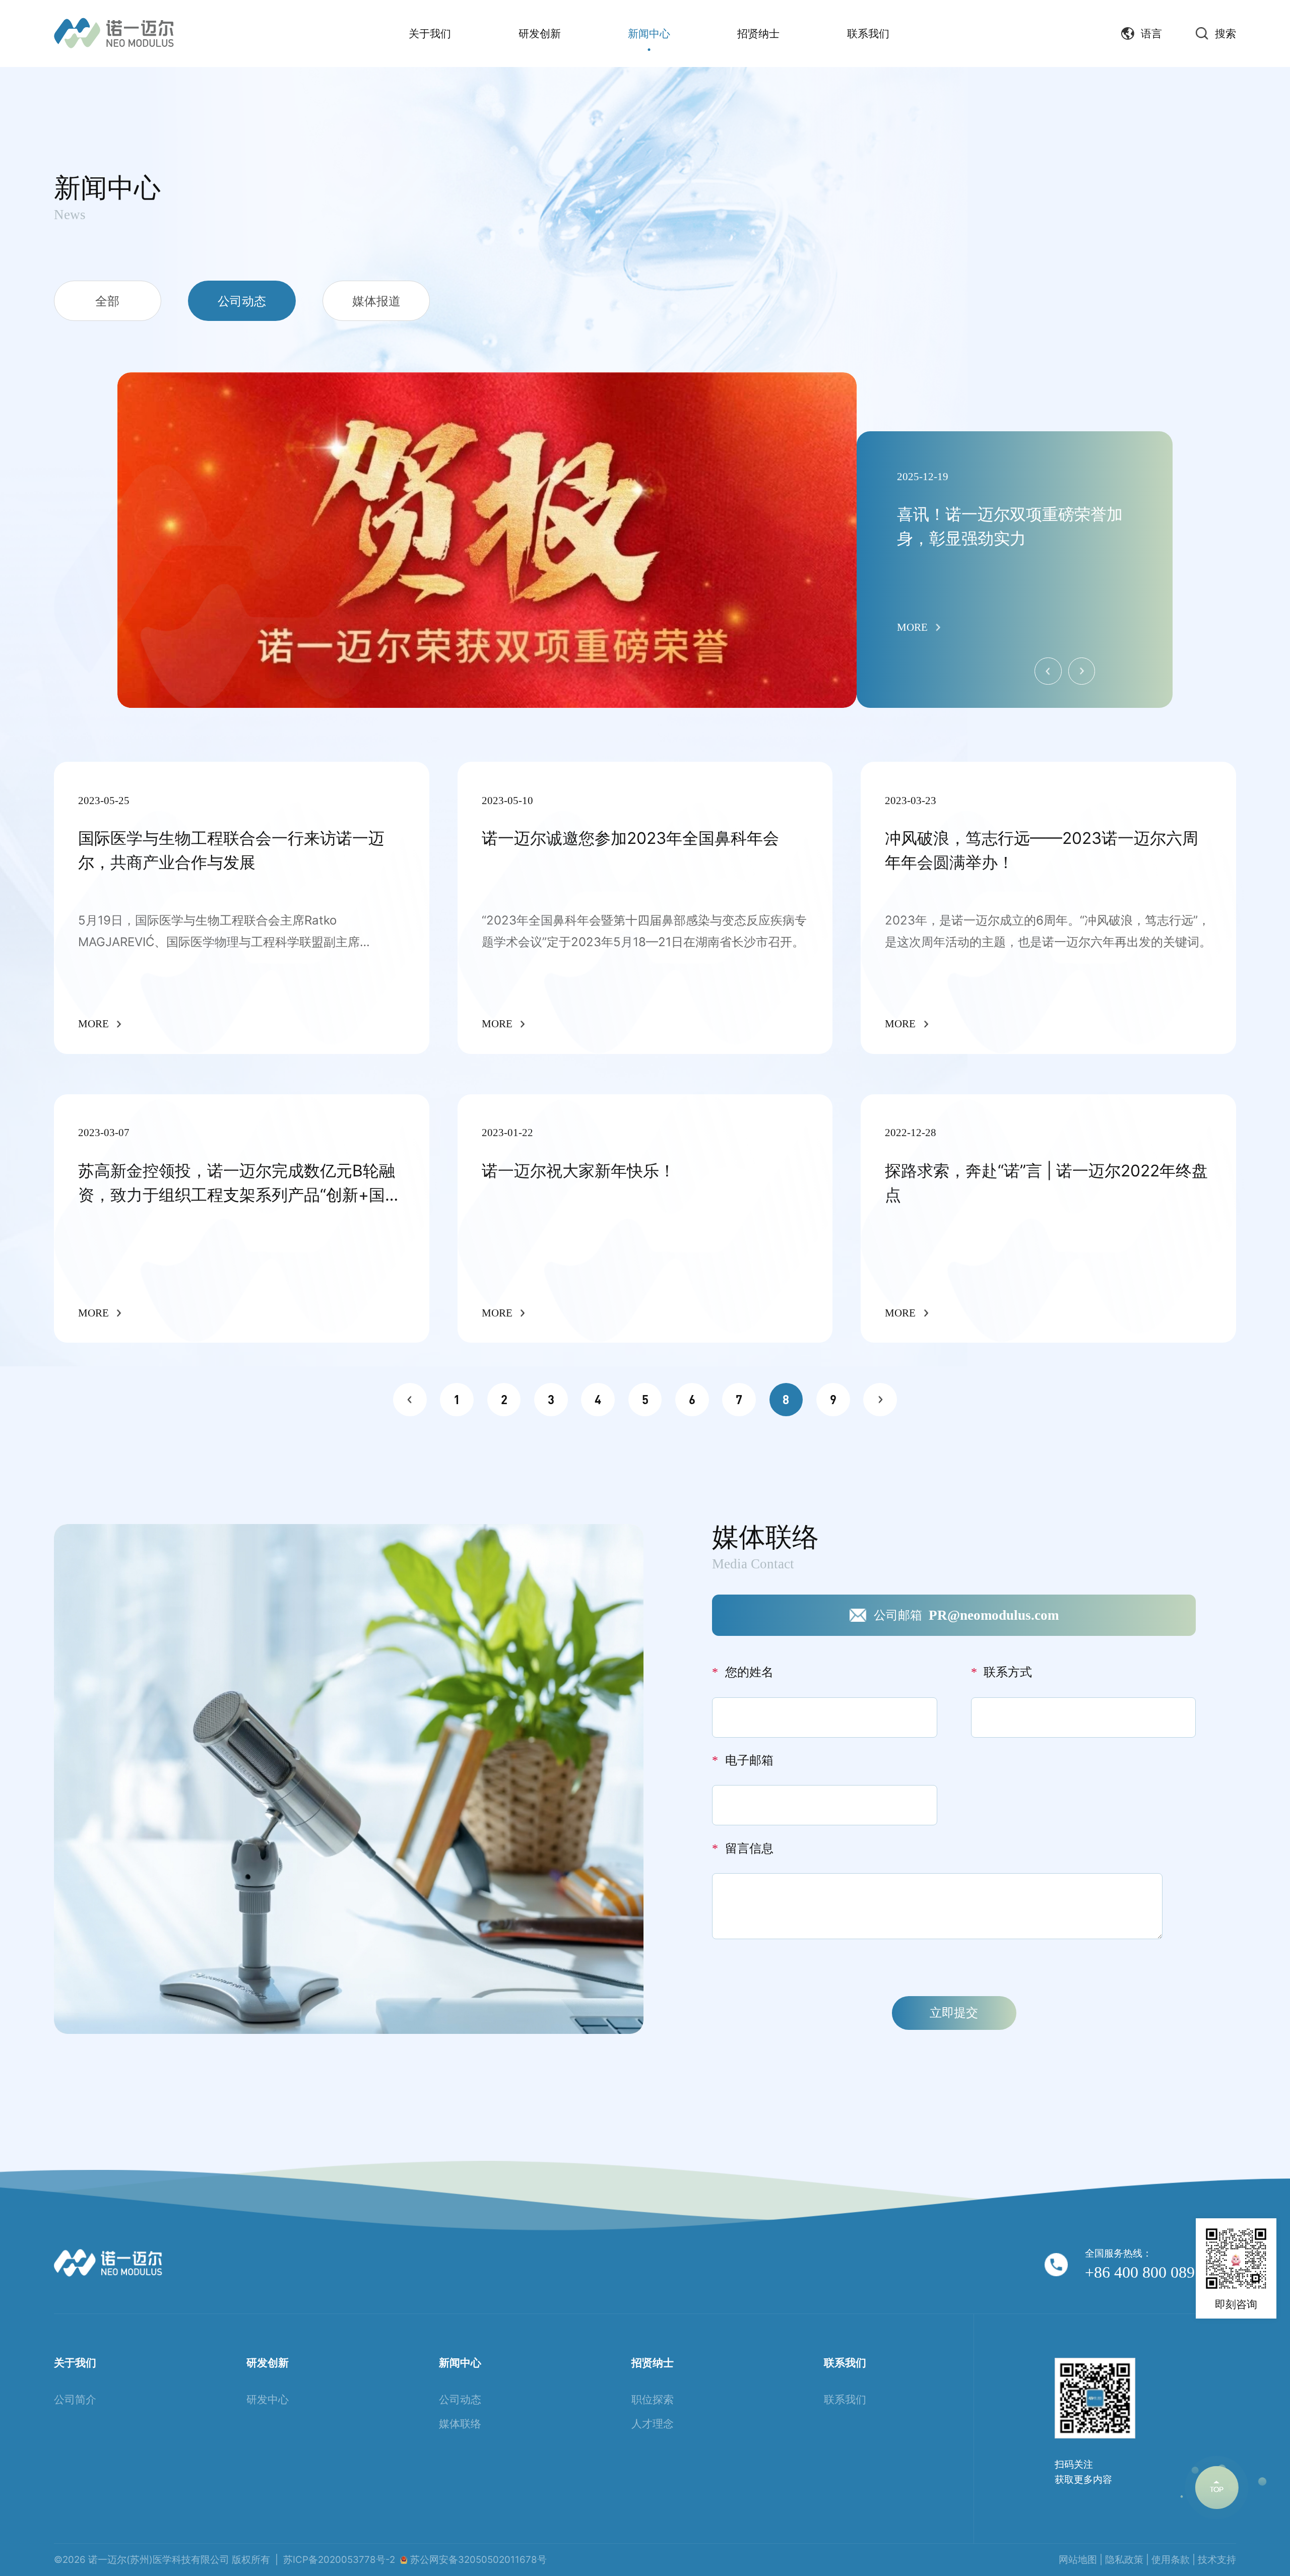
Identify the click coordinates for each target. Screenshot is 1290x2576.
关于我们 (430, 33)
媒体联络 (460, 2423)
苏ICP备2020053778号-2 (339, 2560)
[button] (1082, 671)
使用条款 (1171, 2560)
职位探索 (653, 2399)
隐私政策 (1124, 2560)
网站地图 (1078, 2560)
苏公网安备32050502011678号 (478, 2560)
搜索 (1225, 34)
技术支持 (1217, 2560)
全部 (107, 301)
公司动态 (242, 301)
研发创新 (540, 33)
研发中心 (268, 2399)
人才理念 (653, 2423)
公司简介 (75, 2399)
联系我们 (868, 33)
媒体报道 (376, 301)
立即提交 (954, 2012)
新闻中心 (649, 33)
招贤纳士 (758, 33)
